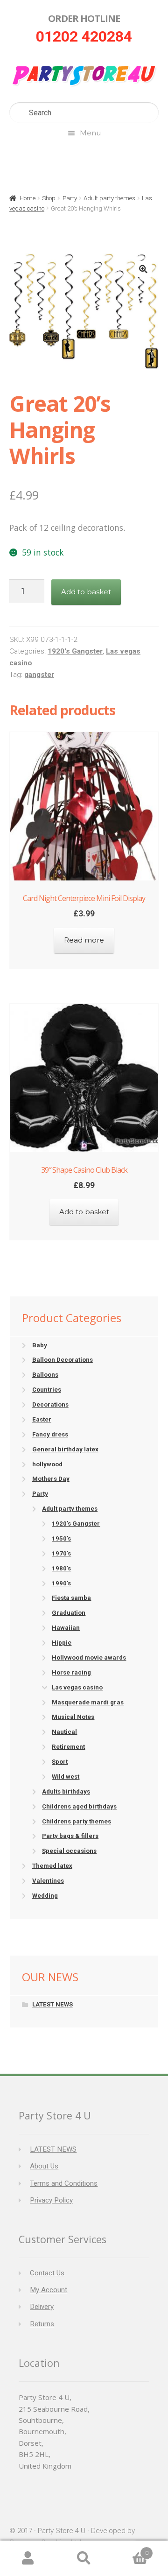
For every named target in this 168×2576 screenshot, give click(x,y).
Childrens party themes (77, 1821)
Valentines (48, 1881)
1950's (61, 1538)
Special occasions (69, 1851)
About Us (44, 2166)
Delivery (42, 2307)
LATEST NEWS (52, 2004)
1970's (61, 1553)
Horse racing (71, 1672)
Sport (60, 1762)
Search (84, 2558)
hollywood (47, 1464)
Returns (42, 2324)
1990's (61, 1583)
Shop (49, 198)
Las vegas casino (77, 1687)
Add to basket (86, 592)
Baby (40, 1345)
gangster (39, 675)
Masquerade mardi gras (88, 1702)
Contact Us (47, 2273)
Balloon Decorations (63, 1360)
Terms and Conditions (64, 2183)
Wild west (66, 1777)
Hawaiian (66, 1628)
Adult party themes (109, 198)
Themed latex (52, 1866)
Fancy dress (50, 1434)
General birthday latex (65, 1449)
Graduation (69, 1613)
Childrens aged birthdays (79, 1806)
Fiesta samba (71, 1598)
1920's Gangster (75, 651)
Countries (47, 1390)
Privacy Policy (51, 2200)
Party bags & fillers (70, 1836)
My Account (49, 2290)
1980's (61, 1568)
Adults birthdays (66, 1791)
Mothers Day (51, 1479)
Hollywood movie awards (89, 1658)
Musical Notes (73, 1717)
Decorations (50, 1404)
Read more (84, 940)
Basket (130, 2550)
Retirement (68, 1747)
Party (70, 198)
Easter (42, 1419)
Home (28, 198)
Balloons (45, 1375)
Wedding (45, 1896)
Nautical (64, 1732)
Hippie (62, 1643)
